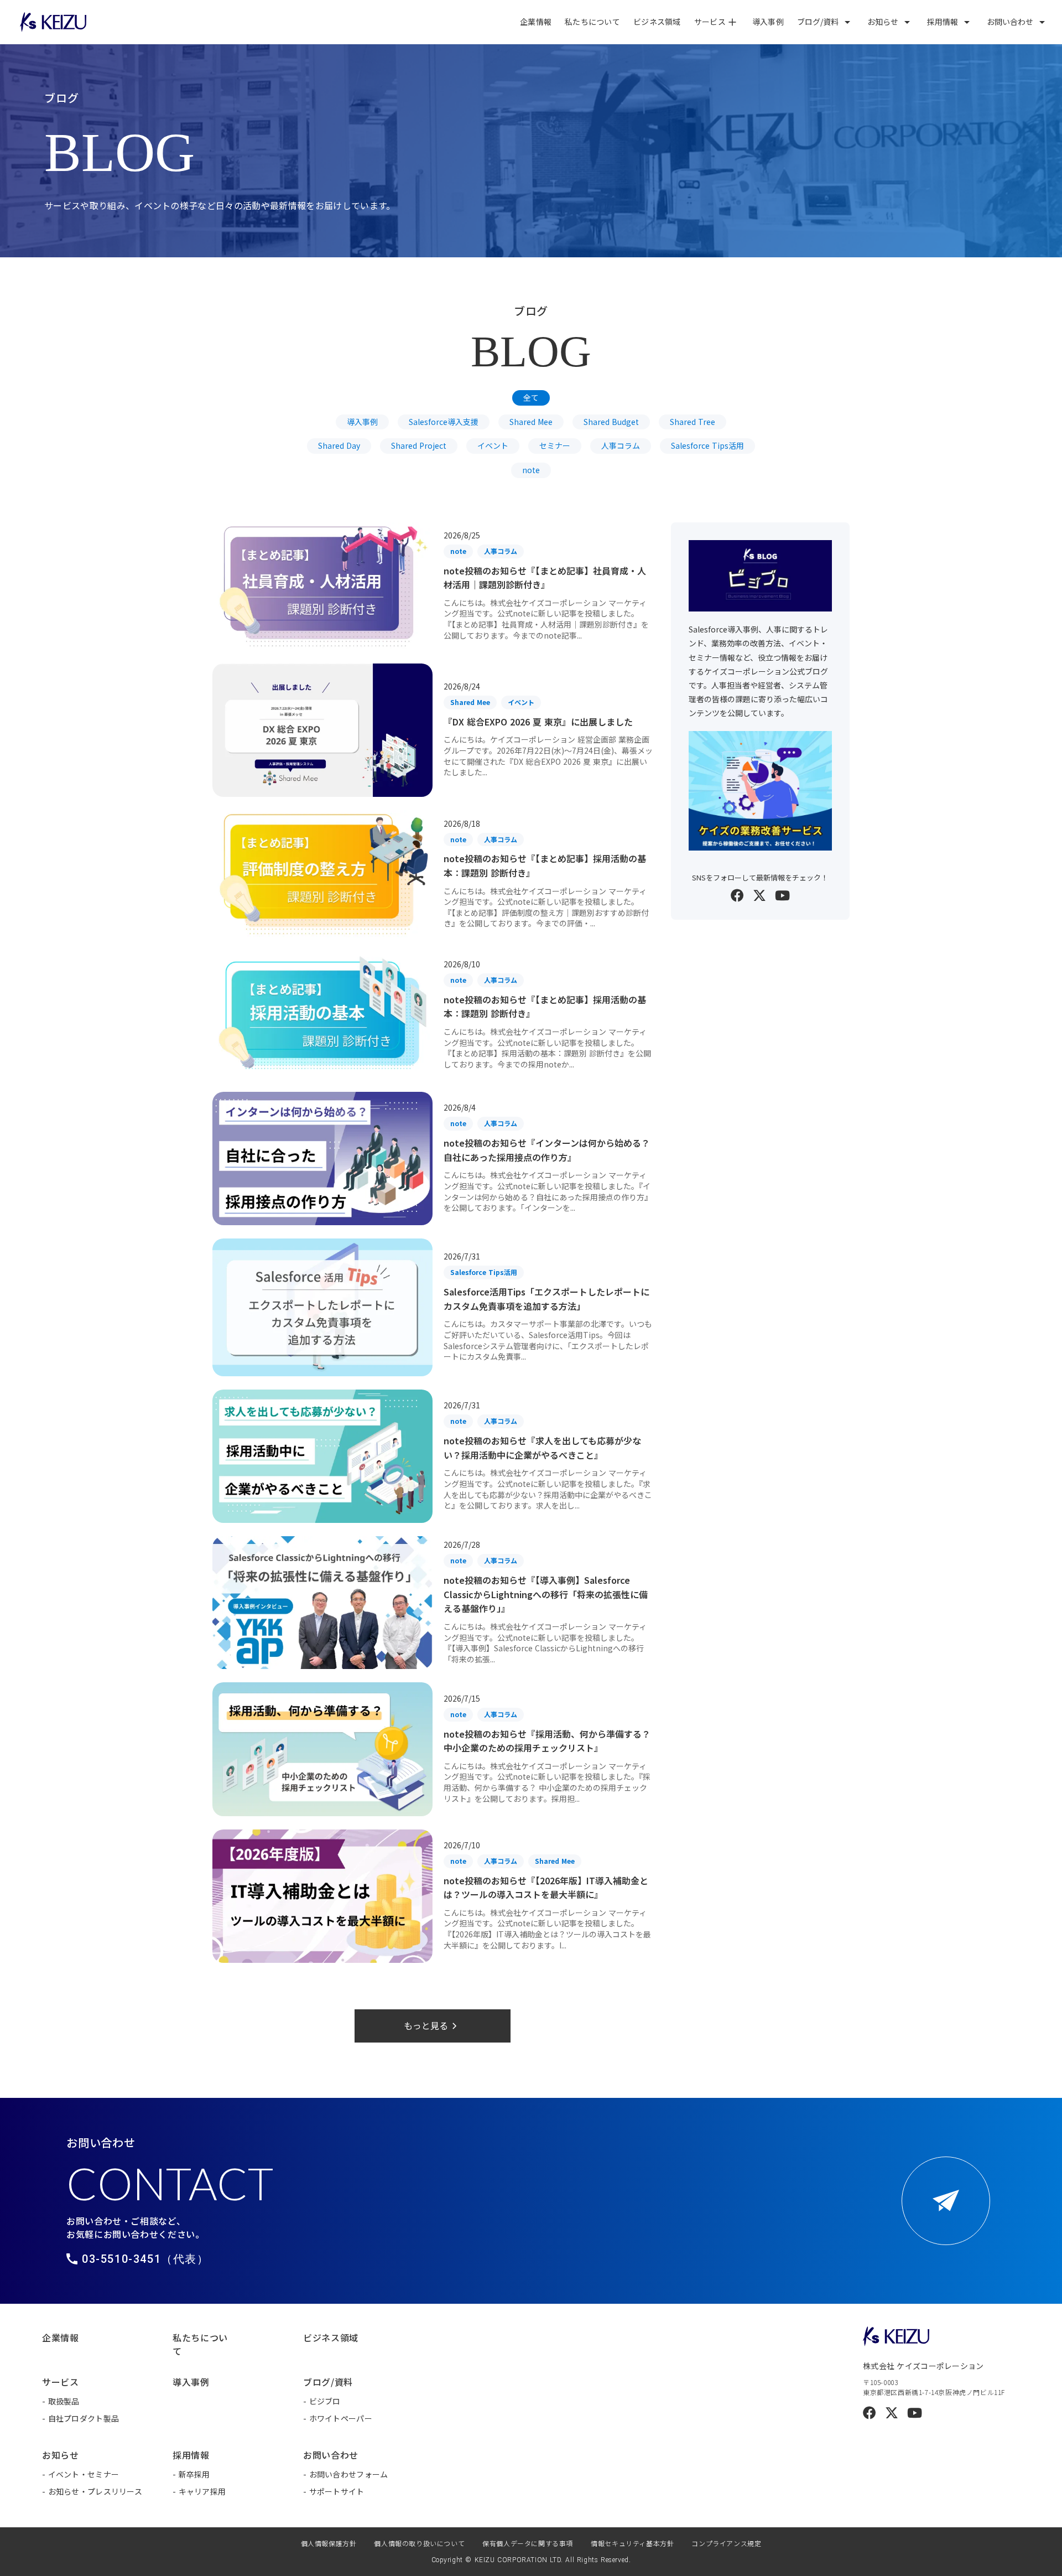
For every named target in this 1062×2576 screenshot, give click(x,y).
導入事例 (768, 22)
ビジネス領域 (657, 22)
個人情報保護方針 (329, 2543)
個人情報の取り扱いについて (419, 2543)
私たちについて (592, 22)
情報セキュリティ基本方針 (632, 2543)
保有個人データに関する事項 (528, 2543)
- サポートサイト (334, 2491)
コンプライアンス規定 (726, 2543)
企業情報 (536, 22)
